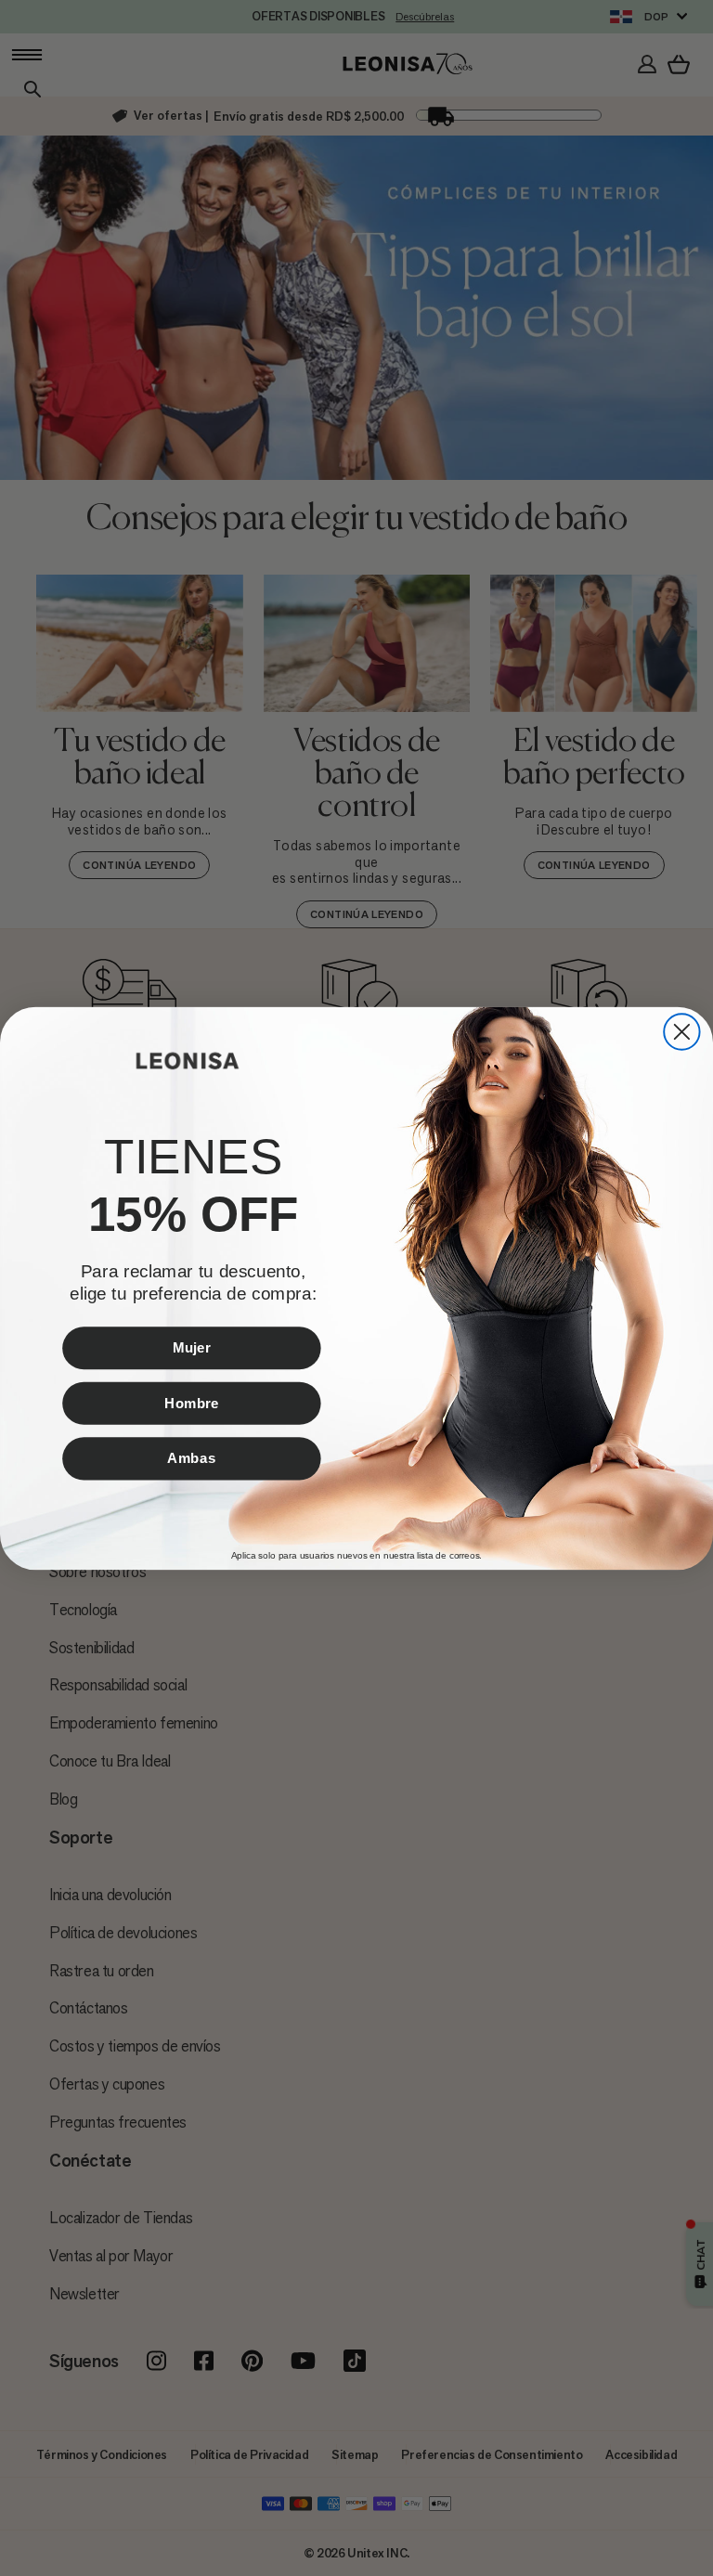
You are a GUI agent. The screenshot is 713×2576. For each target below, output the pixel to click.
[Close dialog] (681, 1031)
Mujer (191, 1347)
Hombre (192, 1403)
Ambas (191, 1457)
